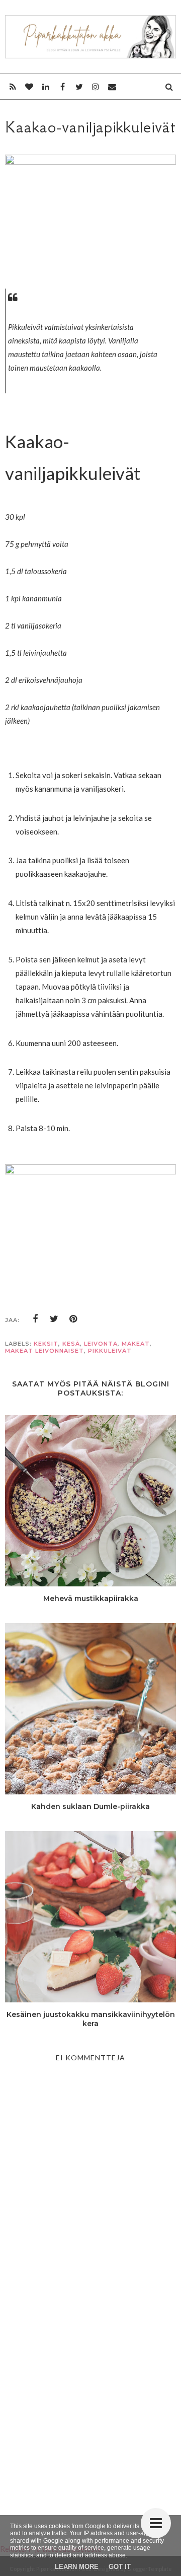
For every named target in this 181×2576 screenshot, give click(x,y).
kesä (71, 1344)
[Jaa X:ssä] (54, 1319)
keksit (46, 1344)
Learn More (77, 2567)
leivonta (101, 1344)
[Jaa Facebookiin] (35, 1319)
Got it (120, 2567)
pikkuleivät (110, 1351)
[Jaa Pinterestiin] (73, 1319)
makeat (136, 1344)
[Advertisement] (90, 2401)
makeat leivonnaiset (44, 1351)
